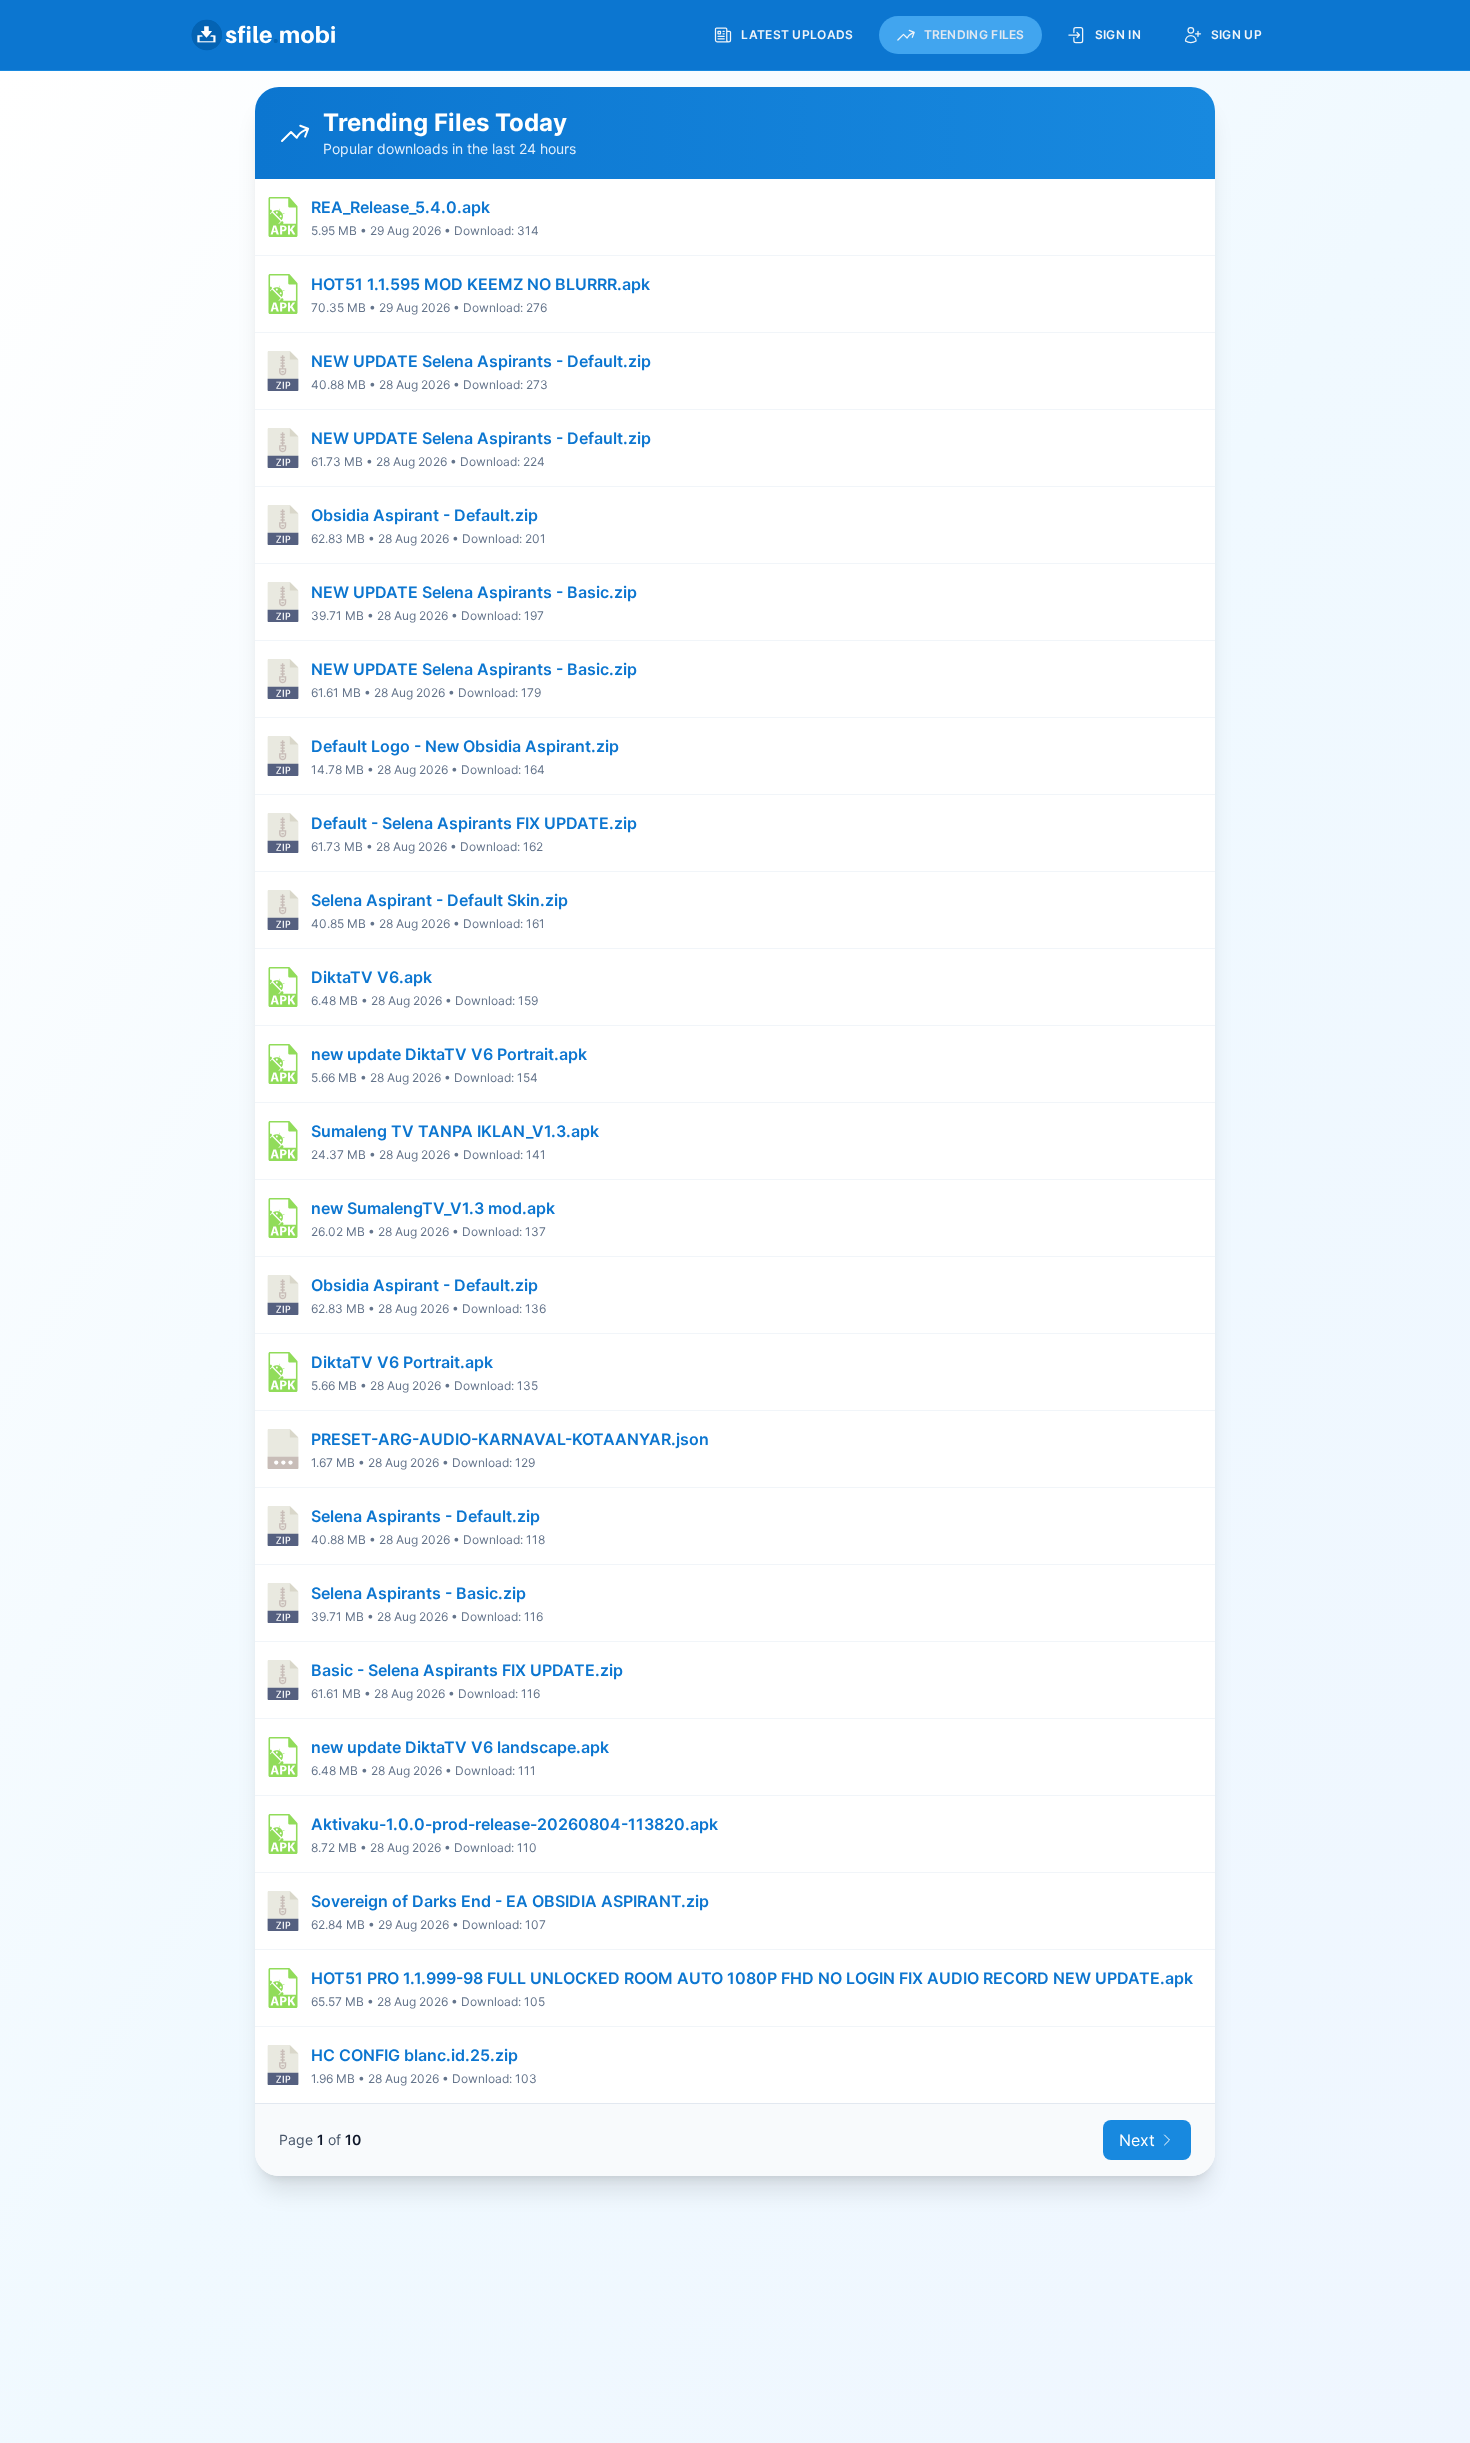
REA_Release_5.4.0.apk (400, 207)
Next (1137, 2140)
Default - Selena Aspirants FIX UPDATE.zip (474, 823)
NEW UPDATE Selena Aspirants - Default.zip (481, 361)
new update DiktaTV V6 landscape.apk (460, 1747)
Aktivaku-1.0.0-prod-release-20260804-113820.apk (514, 1824)
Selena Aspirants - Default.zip (425, 1516)
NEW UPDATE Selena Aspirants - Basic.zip (474, 592)
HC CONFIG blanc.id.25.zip (414, 2055)
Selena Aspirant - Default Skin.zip (439, 900)
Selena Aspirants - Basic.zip (418, 1593)
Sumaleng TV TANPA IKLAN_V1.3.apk (455, 1131)
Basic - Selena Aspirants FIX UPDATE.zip (467, 1670)
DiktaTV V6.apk (371, 977)
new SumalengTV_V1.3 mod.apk (433, 1208)
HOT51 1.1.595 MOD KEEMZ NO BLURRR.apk (480, 284)
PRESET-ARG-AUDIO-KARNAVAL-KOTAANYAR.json (510, 1439)
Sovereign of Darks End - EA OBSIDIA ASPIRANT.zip (510, 1901)
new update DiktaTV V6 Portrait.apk (449, 1054)
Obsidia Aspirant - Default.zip (424, 515)
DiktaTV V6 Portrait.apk (402, 1362)
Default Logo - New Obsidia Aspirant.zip (465, 746)
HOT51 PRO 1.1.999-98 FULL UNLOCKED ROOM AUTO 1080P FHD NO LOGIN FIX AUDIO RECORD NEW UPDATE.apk (752, 1978)
